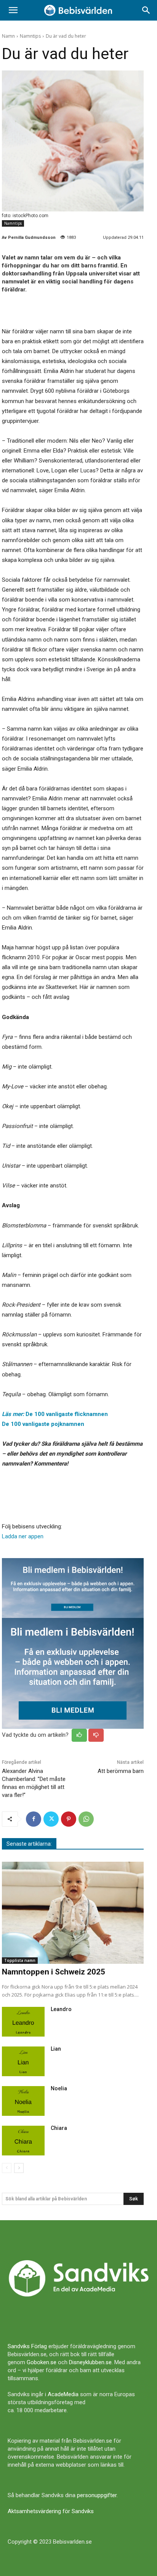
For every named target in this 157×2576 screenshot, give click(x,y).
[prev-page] (7, 2168)
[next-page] (19, 2168)
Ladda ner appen (23, 1536)
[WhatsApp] (86, 1819)
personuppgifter (97, 2495)
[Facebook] (34, 1819)
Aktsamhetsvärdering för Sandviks (51, 2511)
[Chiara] (23, 2141)
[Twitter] (51, 1819)
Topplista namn (20, 1960)
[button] (13, 10)
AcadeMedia (63, 2394)
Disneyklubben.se (90, 2362)
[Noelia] (23, 2101)
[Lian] (23, 2061)
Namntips (30, 36)
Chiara (59, 2128)
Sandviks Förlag (27, 2346)
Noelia (59, 2088)
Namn (8, 36)
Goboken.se (42, 2362)
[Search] (146, 10)
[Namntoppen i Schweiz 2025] (73, 1913)
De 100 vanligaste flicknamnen (55, 1414)
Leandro (61, 2009)
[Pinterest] (69, 1819)
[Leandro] (23, 2022)
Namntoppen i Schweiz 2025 (54, 1972)
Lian (56, 2049)
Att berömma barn (121, 1771)
